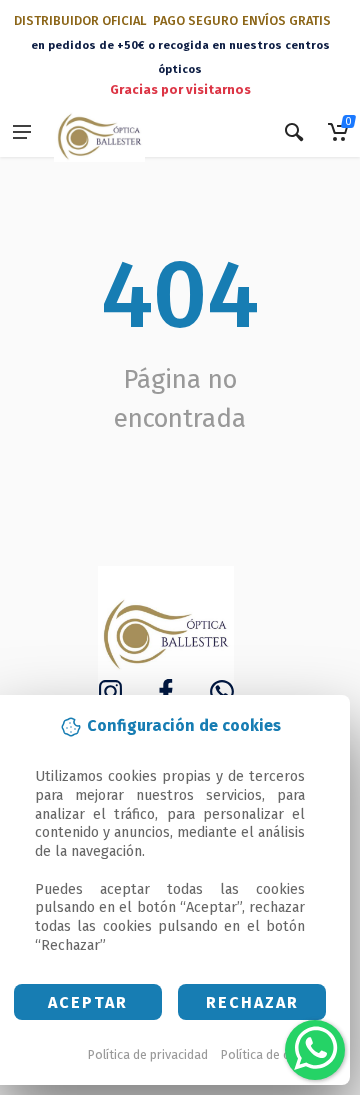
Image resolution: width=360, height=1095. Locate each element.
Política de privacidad (148, 1054)
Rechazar (252, 1002)
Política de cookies (274, 1054)
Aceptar (88, 1002)
